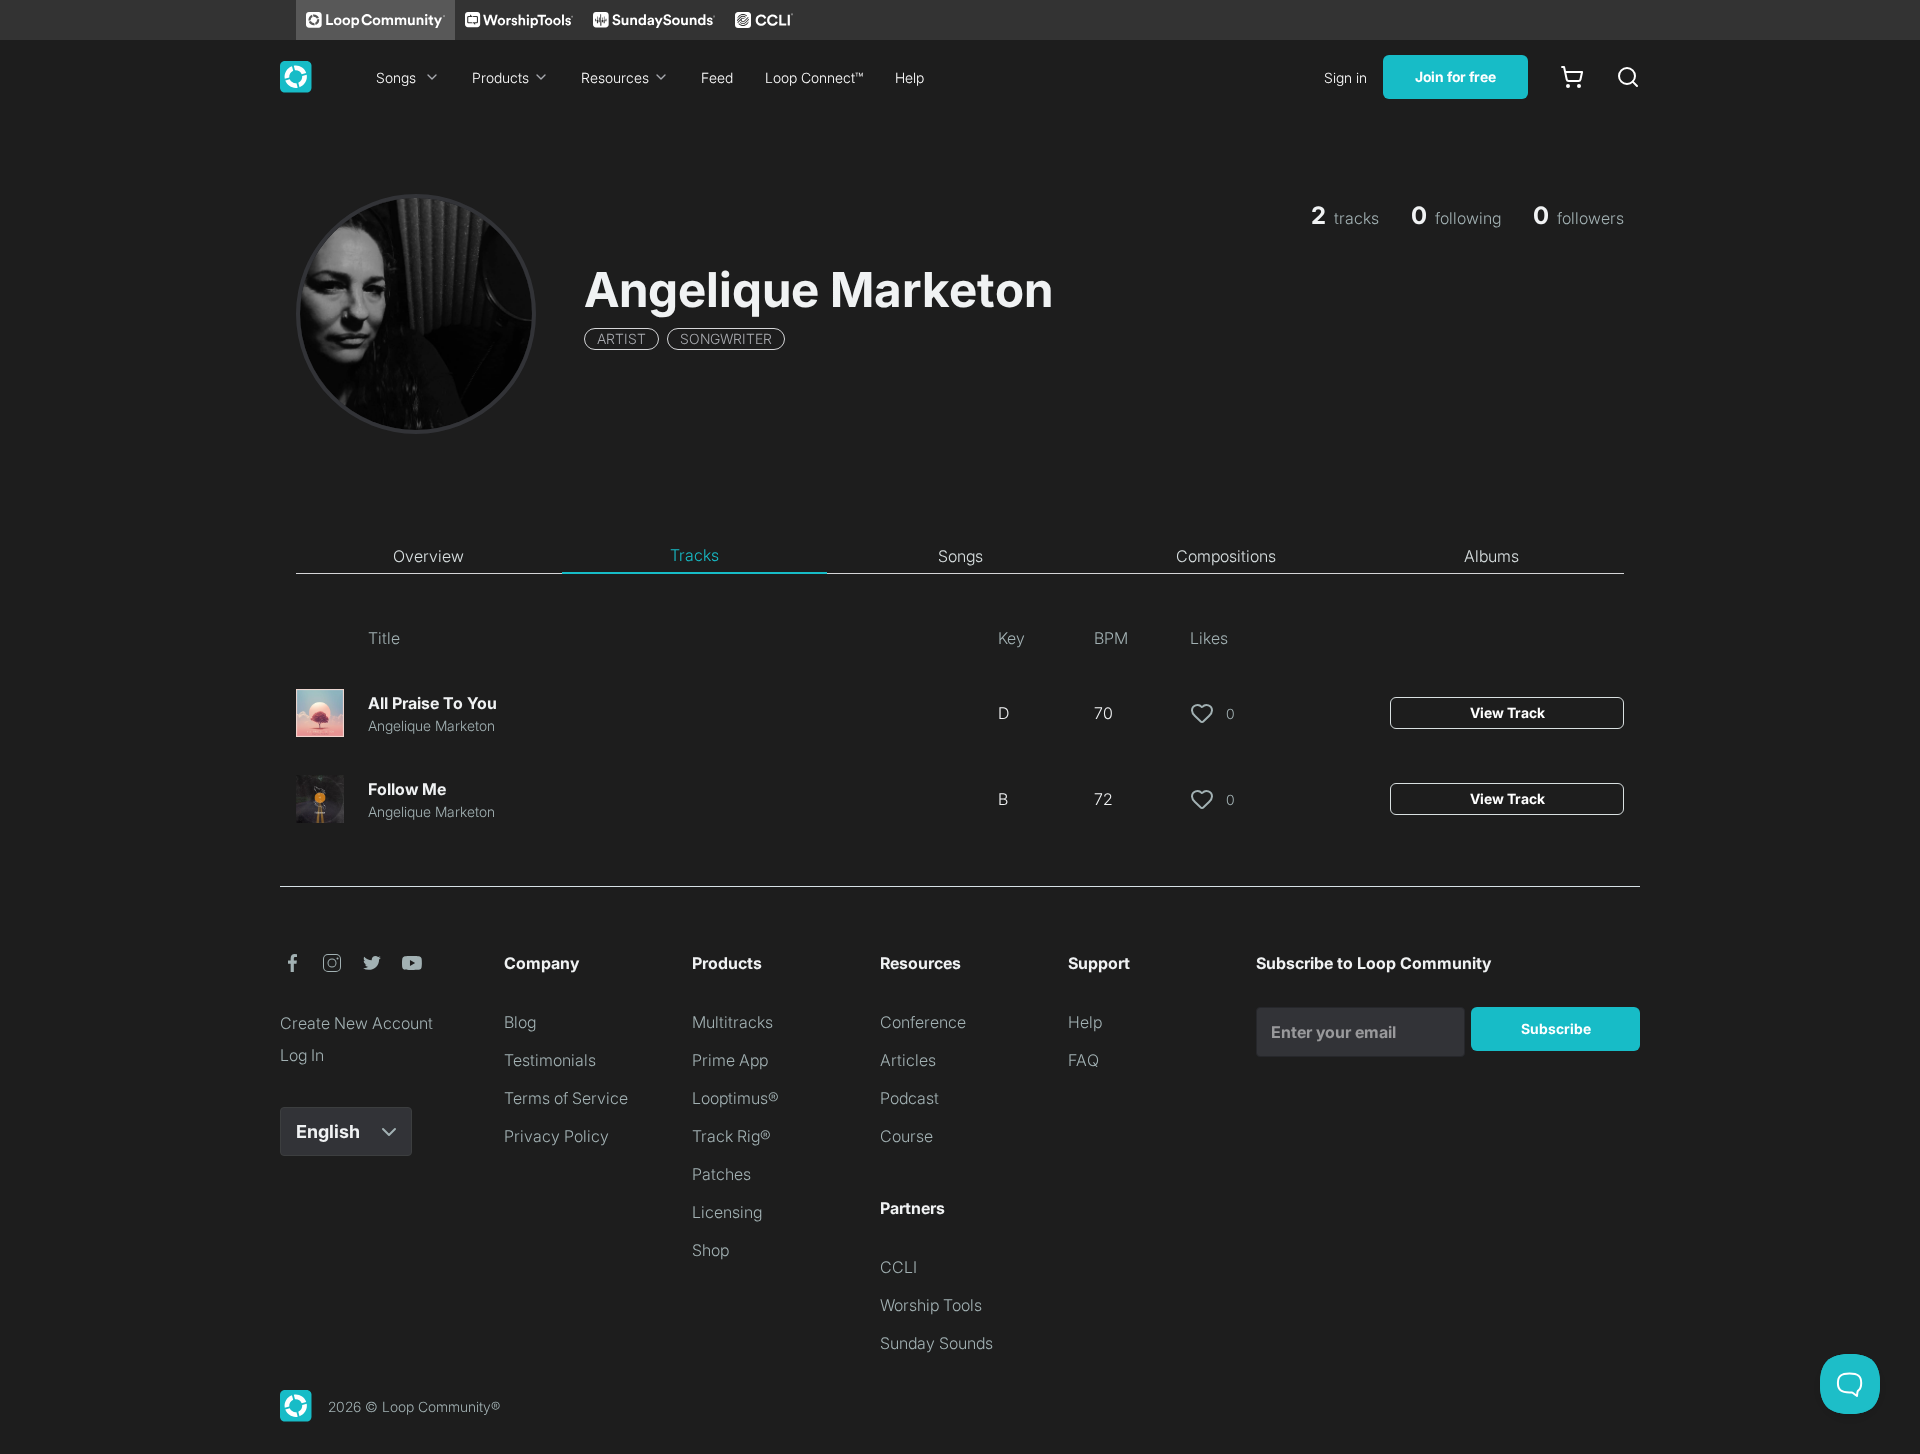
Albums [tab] (1491, 556)
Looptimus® (735, 1098)
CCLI (898, 1267)
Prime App (730, 1060)
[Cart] (1572, 77)
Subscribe (1556, 1028)
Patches (721, 1174)
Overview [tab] (428, 556)
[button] (292, 963)
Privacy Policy (556, 1136)
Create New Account (356, 1023)
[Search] (1628, 77)
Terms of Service (566, 1098)
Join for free (1455, 76)
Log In (302, 1055)
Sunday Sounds (936, 1343)
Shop (710, 1250)
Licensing (727, 1212)
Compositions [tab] (1226, 556)
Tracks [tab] (694, 555)
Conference (923, 1022)
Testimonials (550, 1060)
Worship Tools (931, 1305)
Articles (908, 1060)
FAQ (1083, 1060)
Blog (520, 1022)
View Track (1507, 712)
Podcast (909, 1098)
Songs (396, 77)
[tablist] (960, 556)
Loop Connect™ (814, 77)
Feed (717, 77)
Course (906, 1136)
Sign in (1345, 77)
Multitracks (732, 1022)
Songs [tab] (960, 556)
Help (909, 77)
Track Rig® (731, 1136)
